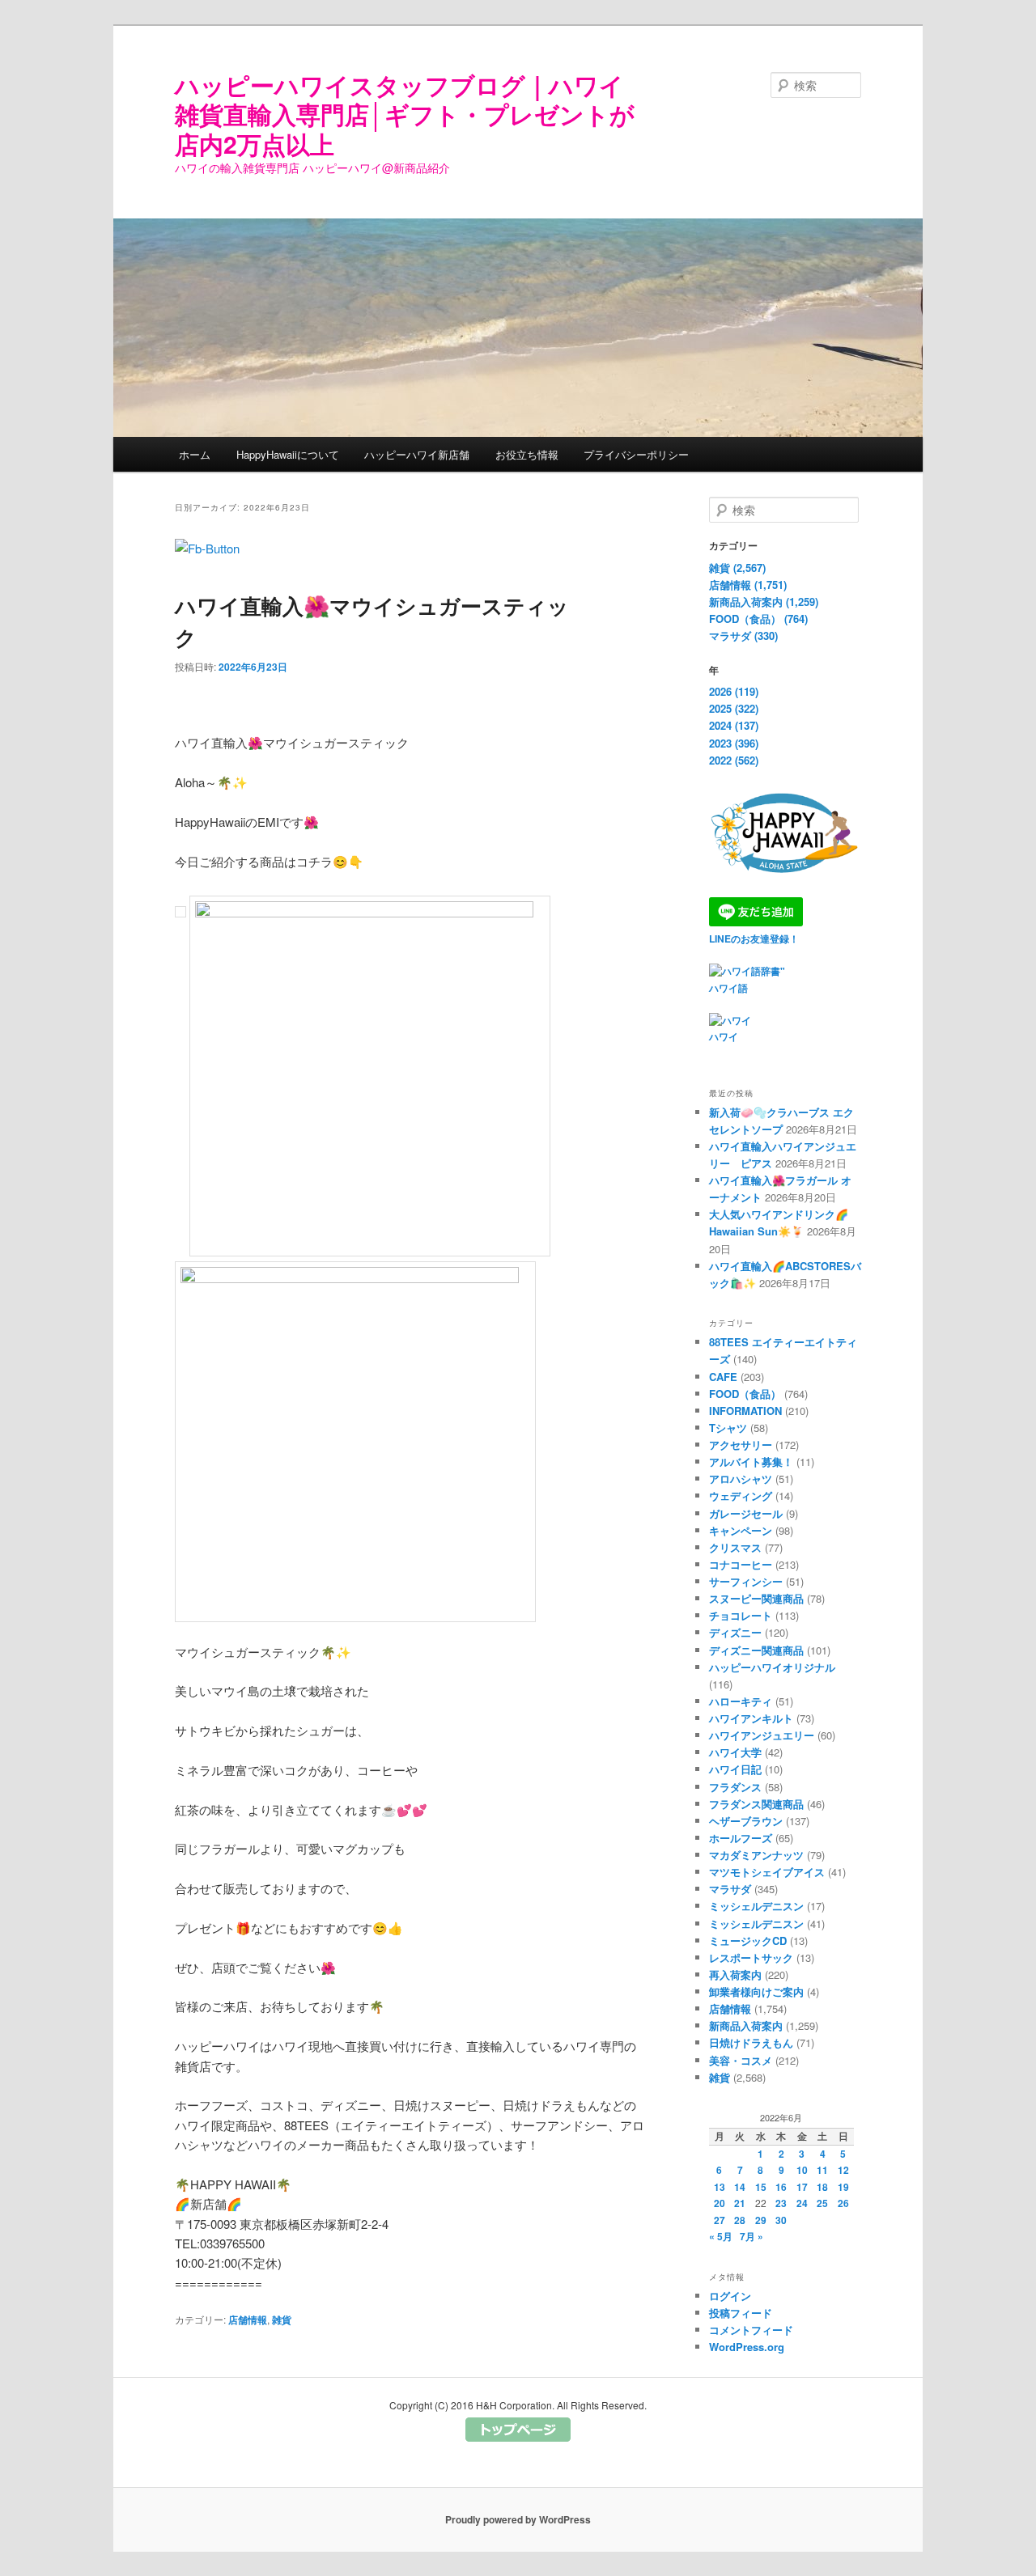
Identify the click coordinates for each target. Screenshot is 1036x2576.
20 (720, 2203)
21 (740, 2203)
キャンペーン (741, 1530)
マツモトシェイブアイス (767, 1872)
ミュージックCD (748, 1940)
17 (802, 2187)
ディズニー (735, 1632)
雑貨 (282, 2320)
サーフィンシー (746, 1581)
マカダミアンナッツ (756, 1855)
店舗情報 (248, 2320)
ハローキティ (741, 1701)
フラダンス (735, 1787)
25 (822, 2203)
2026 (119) (734, 691)
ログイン (730, 2296)
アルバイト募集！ (751, 1462)
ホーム (195, 454)
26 (843, 2203)
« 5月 (721, 2236)
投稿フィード (741, 2313)
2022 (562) (734, 760)
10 (802, 2170)
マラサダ (730, 1889)
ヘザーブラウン (746, 1821)
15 (761, 2187)
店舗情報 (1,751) (748, 585)
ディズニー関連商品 (756, 1650)
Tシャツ (728, 1428)
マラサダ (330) (743, 636)
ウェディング (741, 1496)
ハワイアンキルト (751, 1718)
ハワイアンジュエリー (762, 1735)
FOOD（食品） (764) (758, 619)
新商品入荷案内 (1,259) (764, 602)
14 (740, 2187)
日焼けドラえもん (751, 2042)
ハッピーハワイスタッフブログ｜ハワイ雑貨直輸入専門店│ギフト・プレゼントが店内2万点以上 (405, 114)
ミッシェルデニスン (756, 1906)
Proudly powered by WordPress (518, 2519)
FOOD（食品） (745, 1394)
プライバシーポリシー (636, 454)
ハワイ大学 (735, 1752)
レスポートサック (751, 1957)
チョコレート (741, 1615)
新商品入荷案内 (746, 2025)
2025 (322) (734, 708)
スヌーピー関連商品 (756, 1598)
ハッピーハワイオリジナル (772, 1667)
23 (781, 2203)
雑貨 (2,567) (737, 568)
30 (781, 2220)
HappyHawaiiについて (288, 454)
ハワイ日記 (735, 1769)
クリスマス (735, 1547)
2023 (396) (734, 743)
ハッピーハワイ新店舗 (417, 454)
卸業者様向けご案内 (756, 1991)
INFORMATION (745, 1411)
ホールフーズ (741, 1838)
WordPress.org (747, 2347)
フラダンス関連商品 (756, 1804)
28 (740, 2220)
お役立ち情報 (527, 454)
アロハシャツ (741, 1479)
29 (761, 2220)
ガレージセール (746, 1513)
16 (781, 2187)
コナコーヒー (741, 1564)
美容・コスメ (741, 2060)
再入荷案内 (735, 1974)
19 (843, 2187)
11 (822, 2170)
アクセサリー (741, 1445)
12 (843, 2170)
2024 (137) (734, 725)
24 (802, 2203)
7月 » (752, 2236)
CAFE (723, 1377)
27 (720, 2220)
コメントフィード (751, 2330)
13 (720, 2187)
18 (822, 2187)
